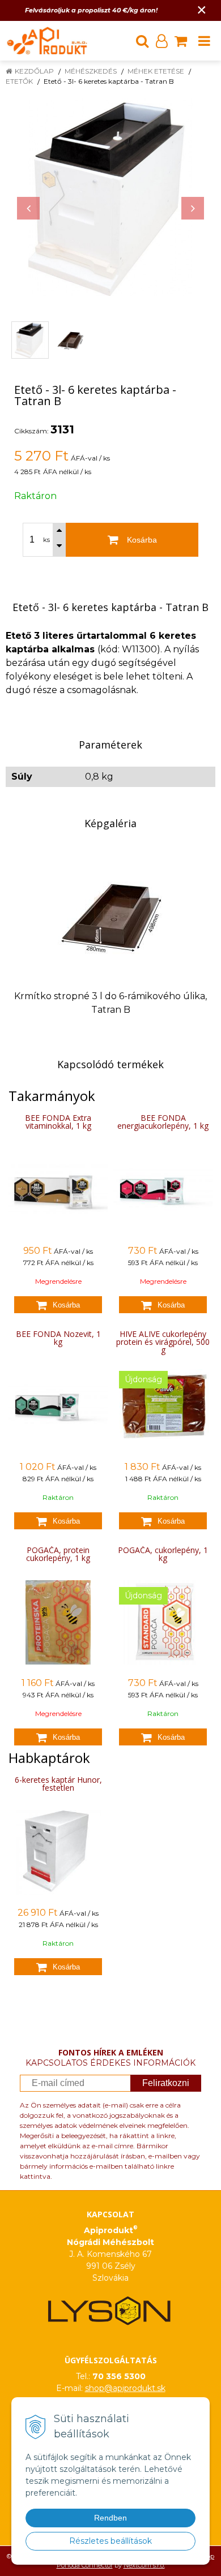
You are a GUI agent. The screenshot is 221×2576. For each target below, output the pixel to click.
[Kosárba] (58, 1305)
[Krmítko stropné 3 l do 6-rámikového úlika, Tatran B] (110, 915)
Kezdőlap (34, 71)
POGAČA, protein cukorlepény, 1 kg (58, 1554)
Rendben (110, 2518)
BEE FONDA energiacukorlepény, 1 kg (163, 1122)
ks (46, 540)
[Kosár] (181, 41)
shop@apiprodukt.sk (125, 2388)
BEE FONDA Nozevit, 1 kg (58, 1338)
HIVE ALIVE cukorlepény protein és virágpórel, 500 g (163, 1342)
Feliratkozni (166, 2083)
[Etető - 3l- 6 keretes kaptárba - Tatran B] (110, 197)
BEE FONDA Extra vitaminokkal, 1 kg (58, 1122)
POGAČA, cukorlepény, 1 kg (163, 1554)
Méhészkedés (91, 71)
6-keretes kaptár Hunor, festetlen (58, 1784)
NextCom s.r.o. (144, 2565)
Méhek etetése (156, 71)
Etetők (19, 81)
